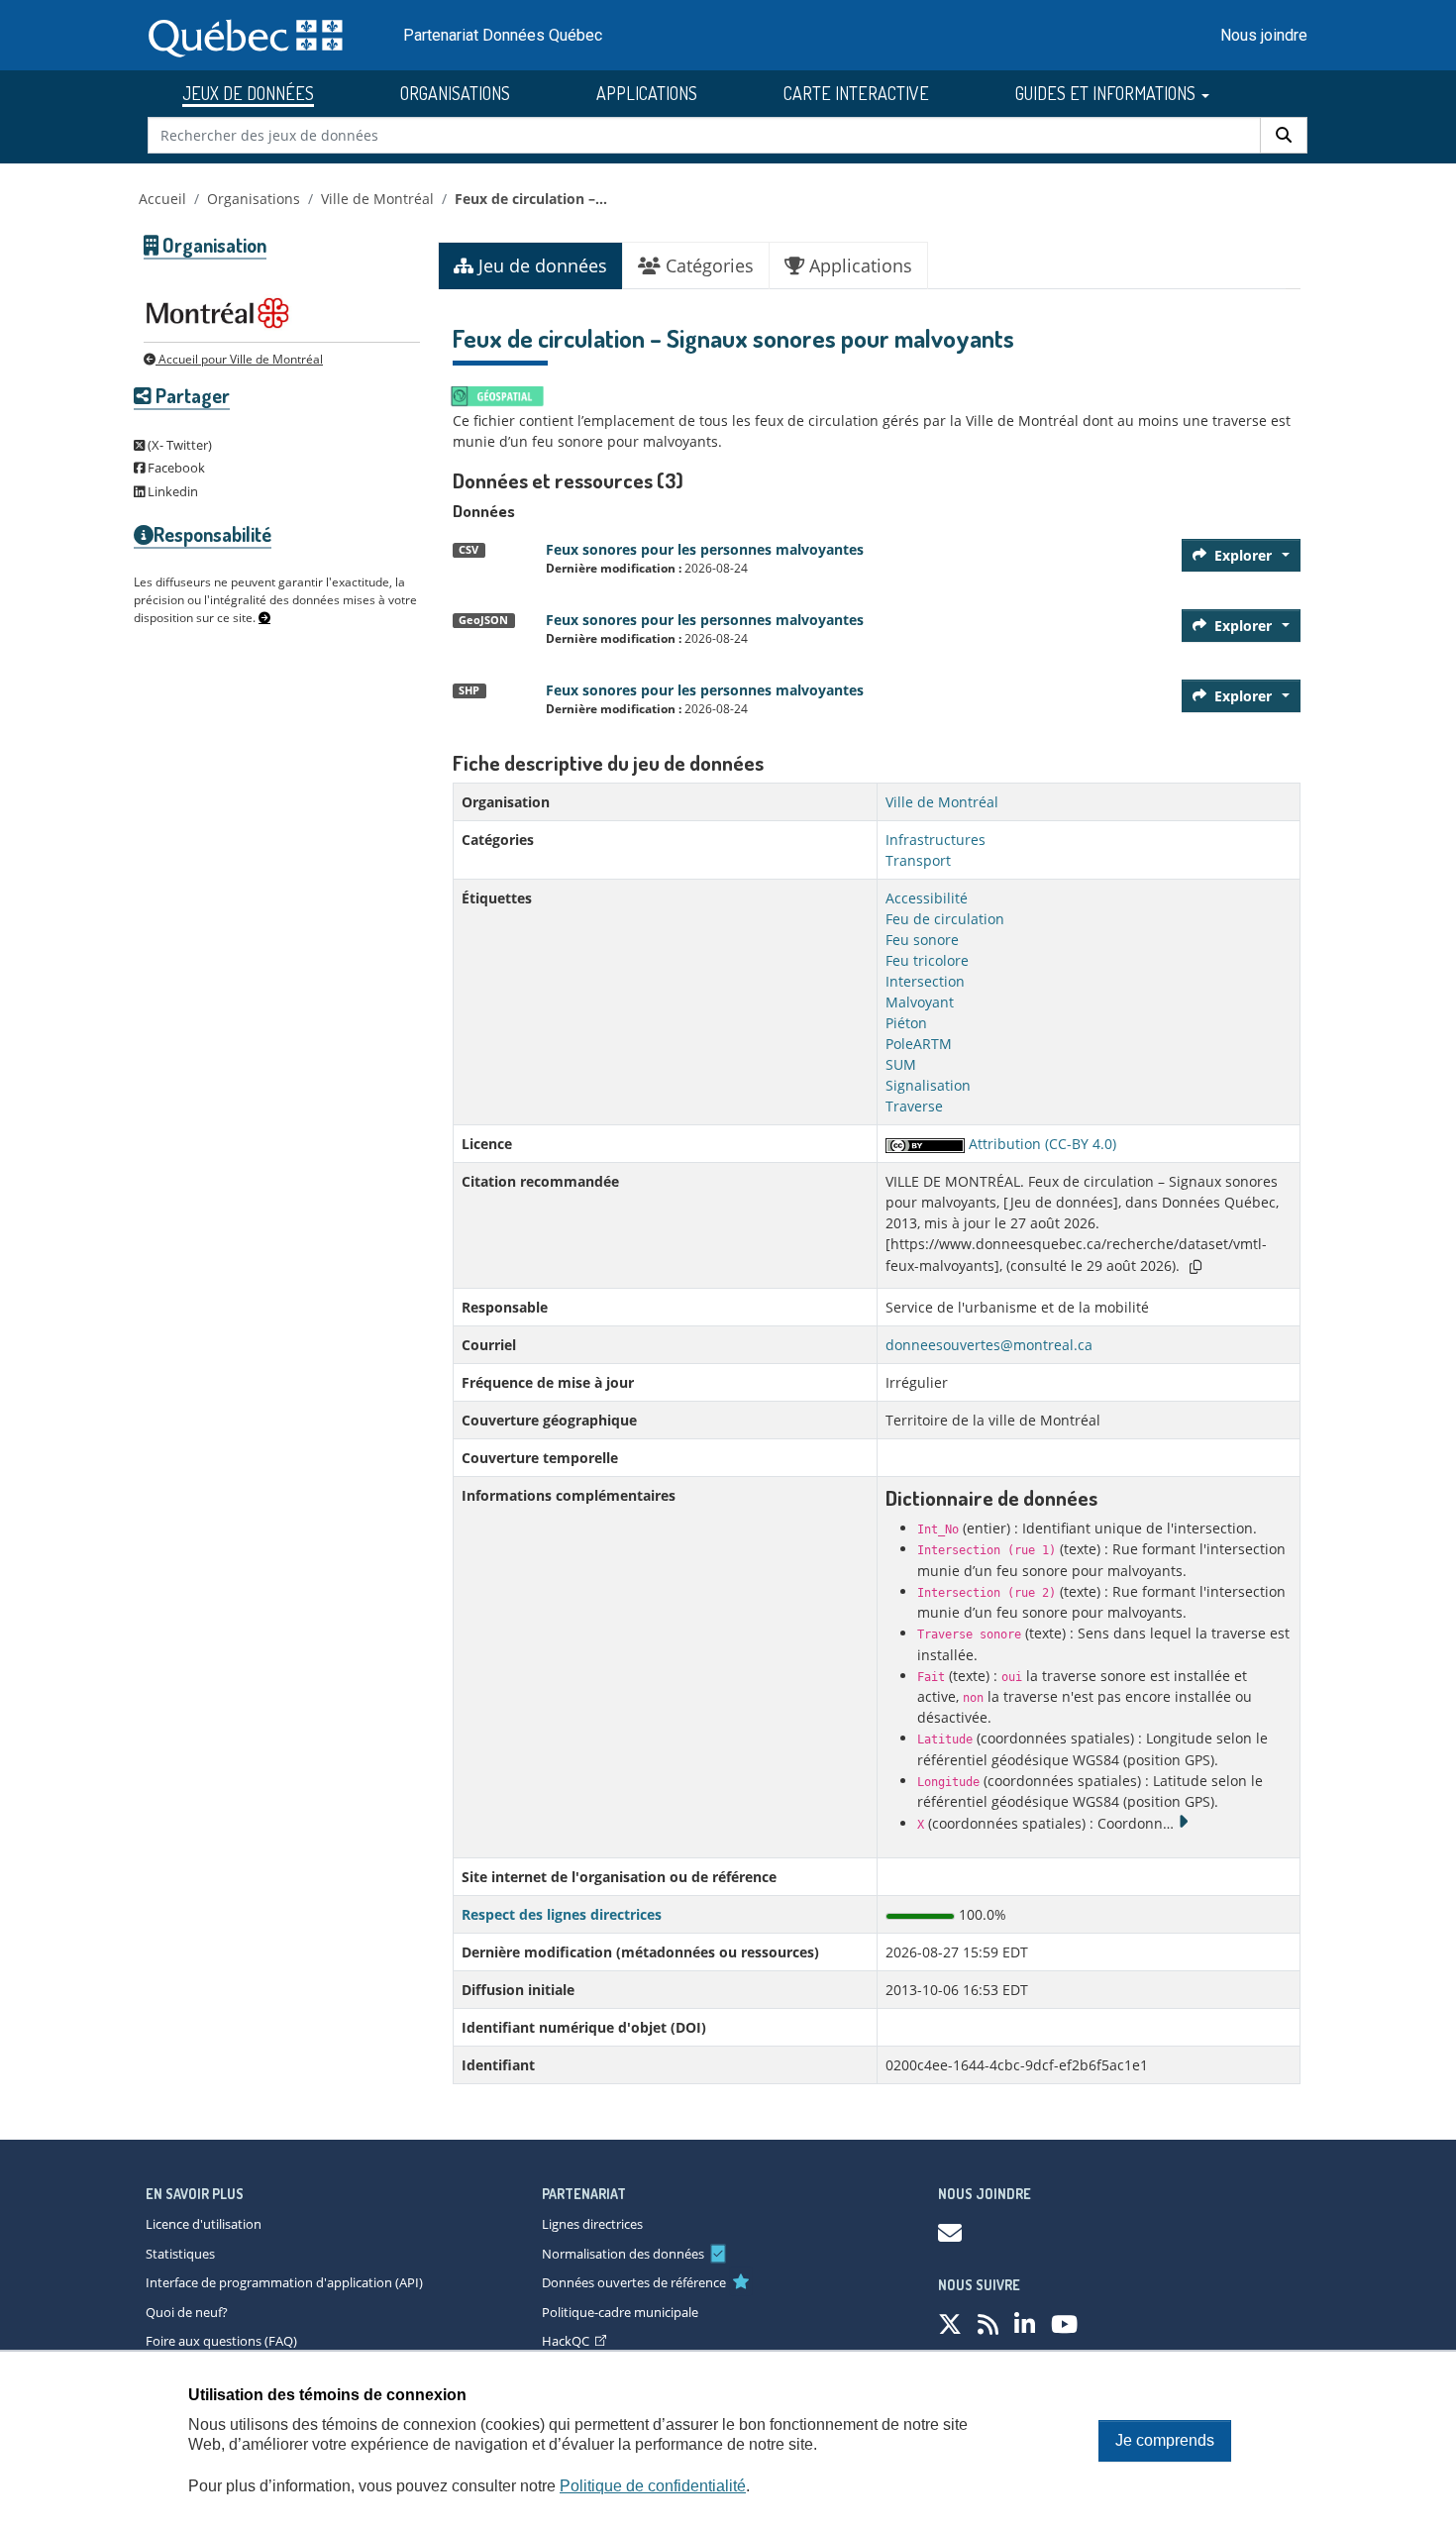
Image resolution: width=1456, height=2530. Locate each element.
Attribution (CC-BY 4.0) (1040, 1144)
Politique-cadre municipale (620, 2312)
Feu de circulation (945, 919)
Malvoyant (920, 1002)
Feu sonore (922, 940)
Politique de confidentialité (653, 2486)
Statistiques (180, 2254)
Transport (918, 860)
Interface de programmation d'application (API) (284, 2282)
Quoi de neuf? (187, 2312)
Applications (858, 265)
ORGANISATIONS (455, 93)
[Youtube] (1064, 2323)
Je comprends (1165, 2440)
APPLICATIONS (647, 93)
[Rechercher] (1284, 135)
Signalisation (928, 1085)
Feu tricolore (927, 960)
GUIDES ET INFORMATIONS (1107, 93)
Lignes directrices (592, 2224)
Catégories (707, 265)
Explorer (1243, 555)
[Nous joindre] (950, 2232)
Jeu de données (540, 265)
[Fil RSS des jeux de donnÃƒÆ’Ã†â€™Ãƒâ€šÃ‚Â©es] (988, 2323)
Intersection (925, 981)
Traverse (914, 1106)
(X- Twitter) (178, 445)
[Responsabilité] (264, 618)
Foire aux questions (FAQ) (221, 2341)
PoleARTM (919, 1044)
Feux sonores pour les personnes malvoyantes (705, 549)
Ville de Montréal (377, 199)
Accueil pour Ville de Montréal (239, 359)
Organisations (254, 199)
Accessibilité (927, 898)
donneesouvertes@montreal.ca (989, 1345)
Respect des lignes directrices (562, 1914)
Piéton (906, 1023)
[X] (950, 2323)
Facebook (175, 468)
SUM (901, 1064)
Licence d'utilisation (204, 2224)
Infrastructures (936, 840)
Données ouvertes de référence (634, 2282)
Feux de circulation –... (531, 199)
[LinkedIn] (1025, 2323)
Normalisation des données (623, 2254)
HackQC (566, 2341)
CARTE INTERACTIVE (856, 93)
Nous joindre (1264, 35)
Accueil (162, 199)
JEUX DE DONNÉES (248, 93)
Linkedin (171, 491)
